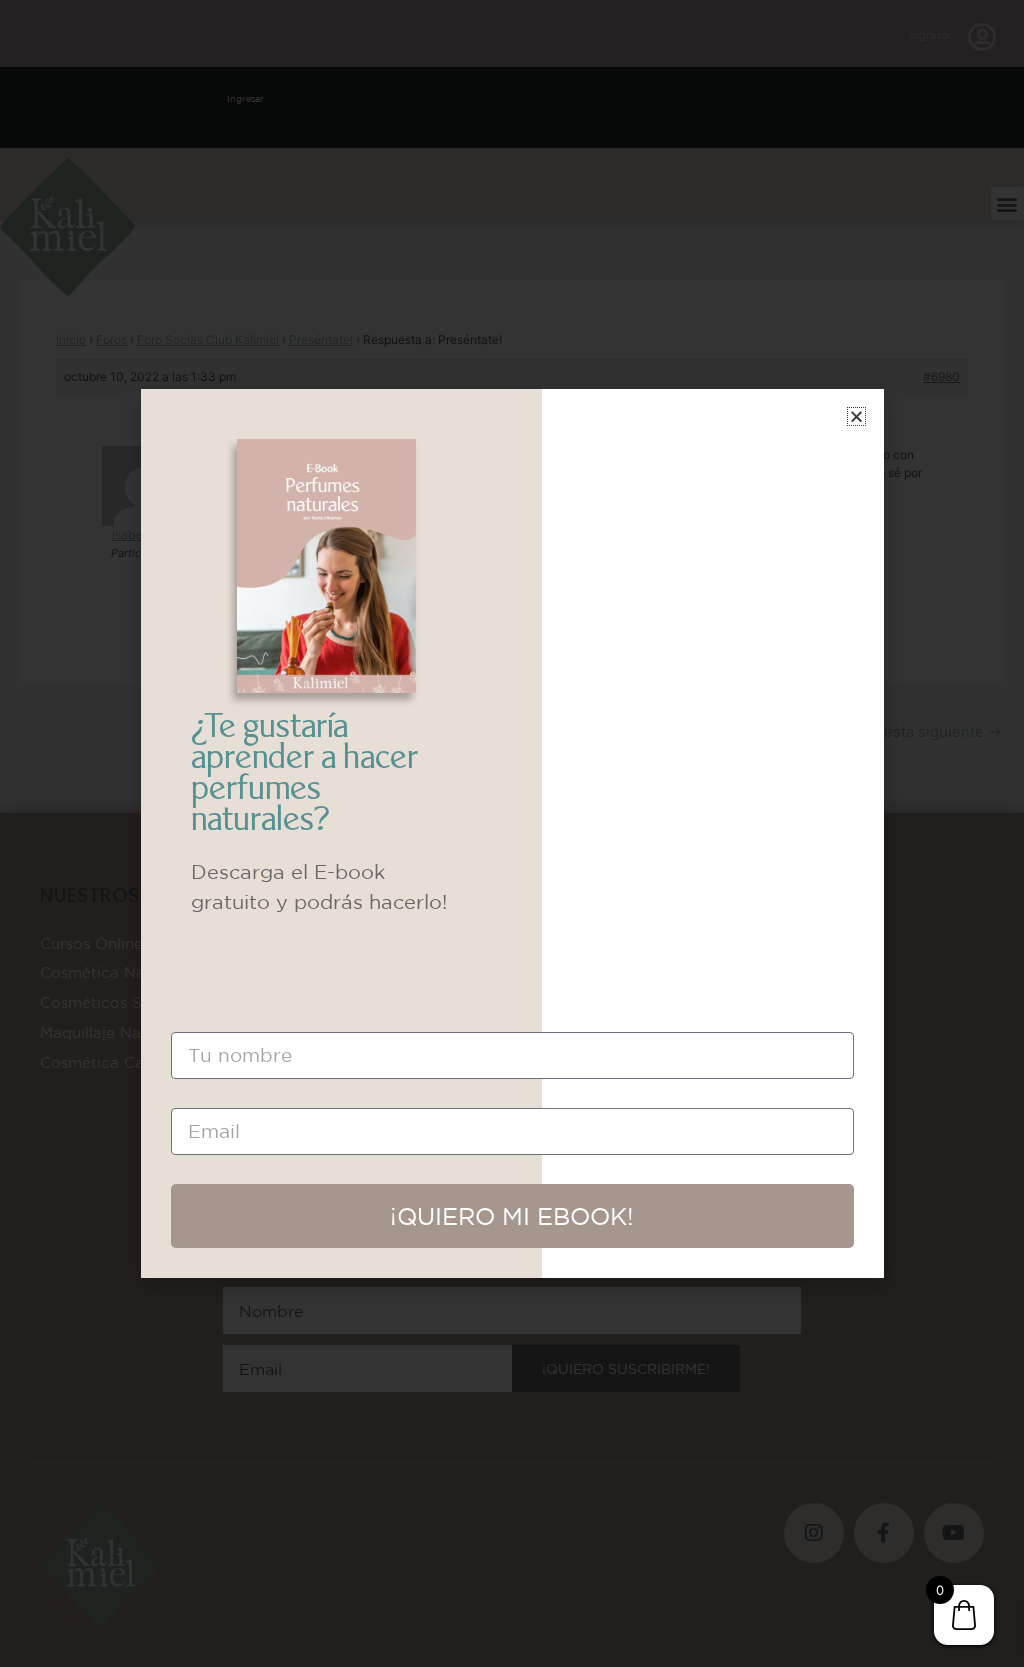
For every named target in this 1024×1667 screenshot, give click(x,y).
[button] (856, 416)
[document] (512, 833)
